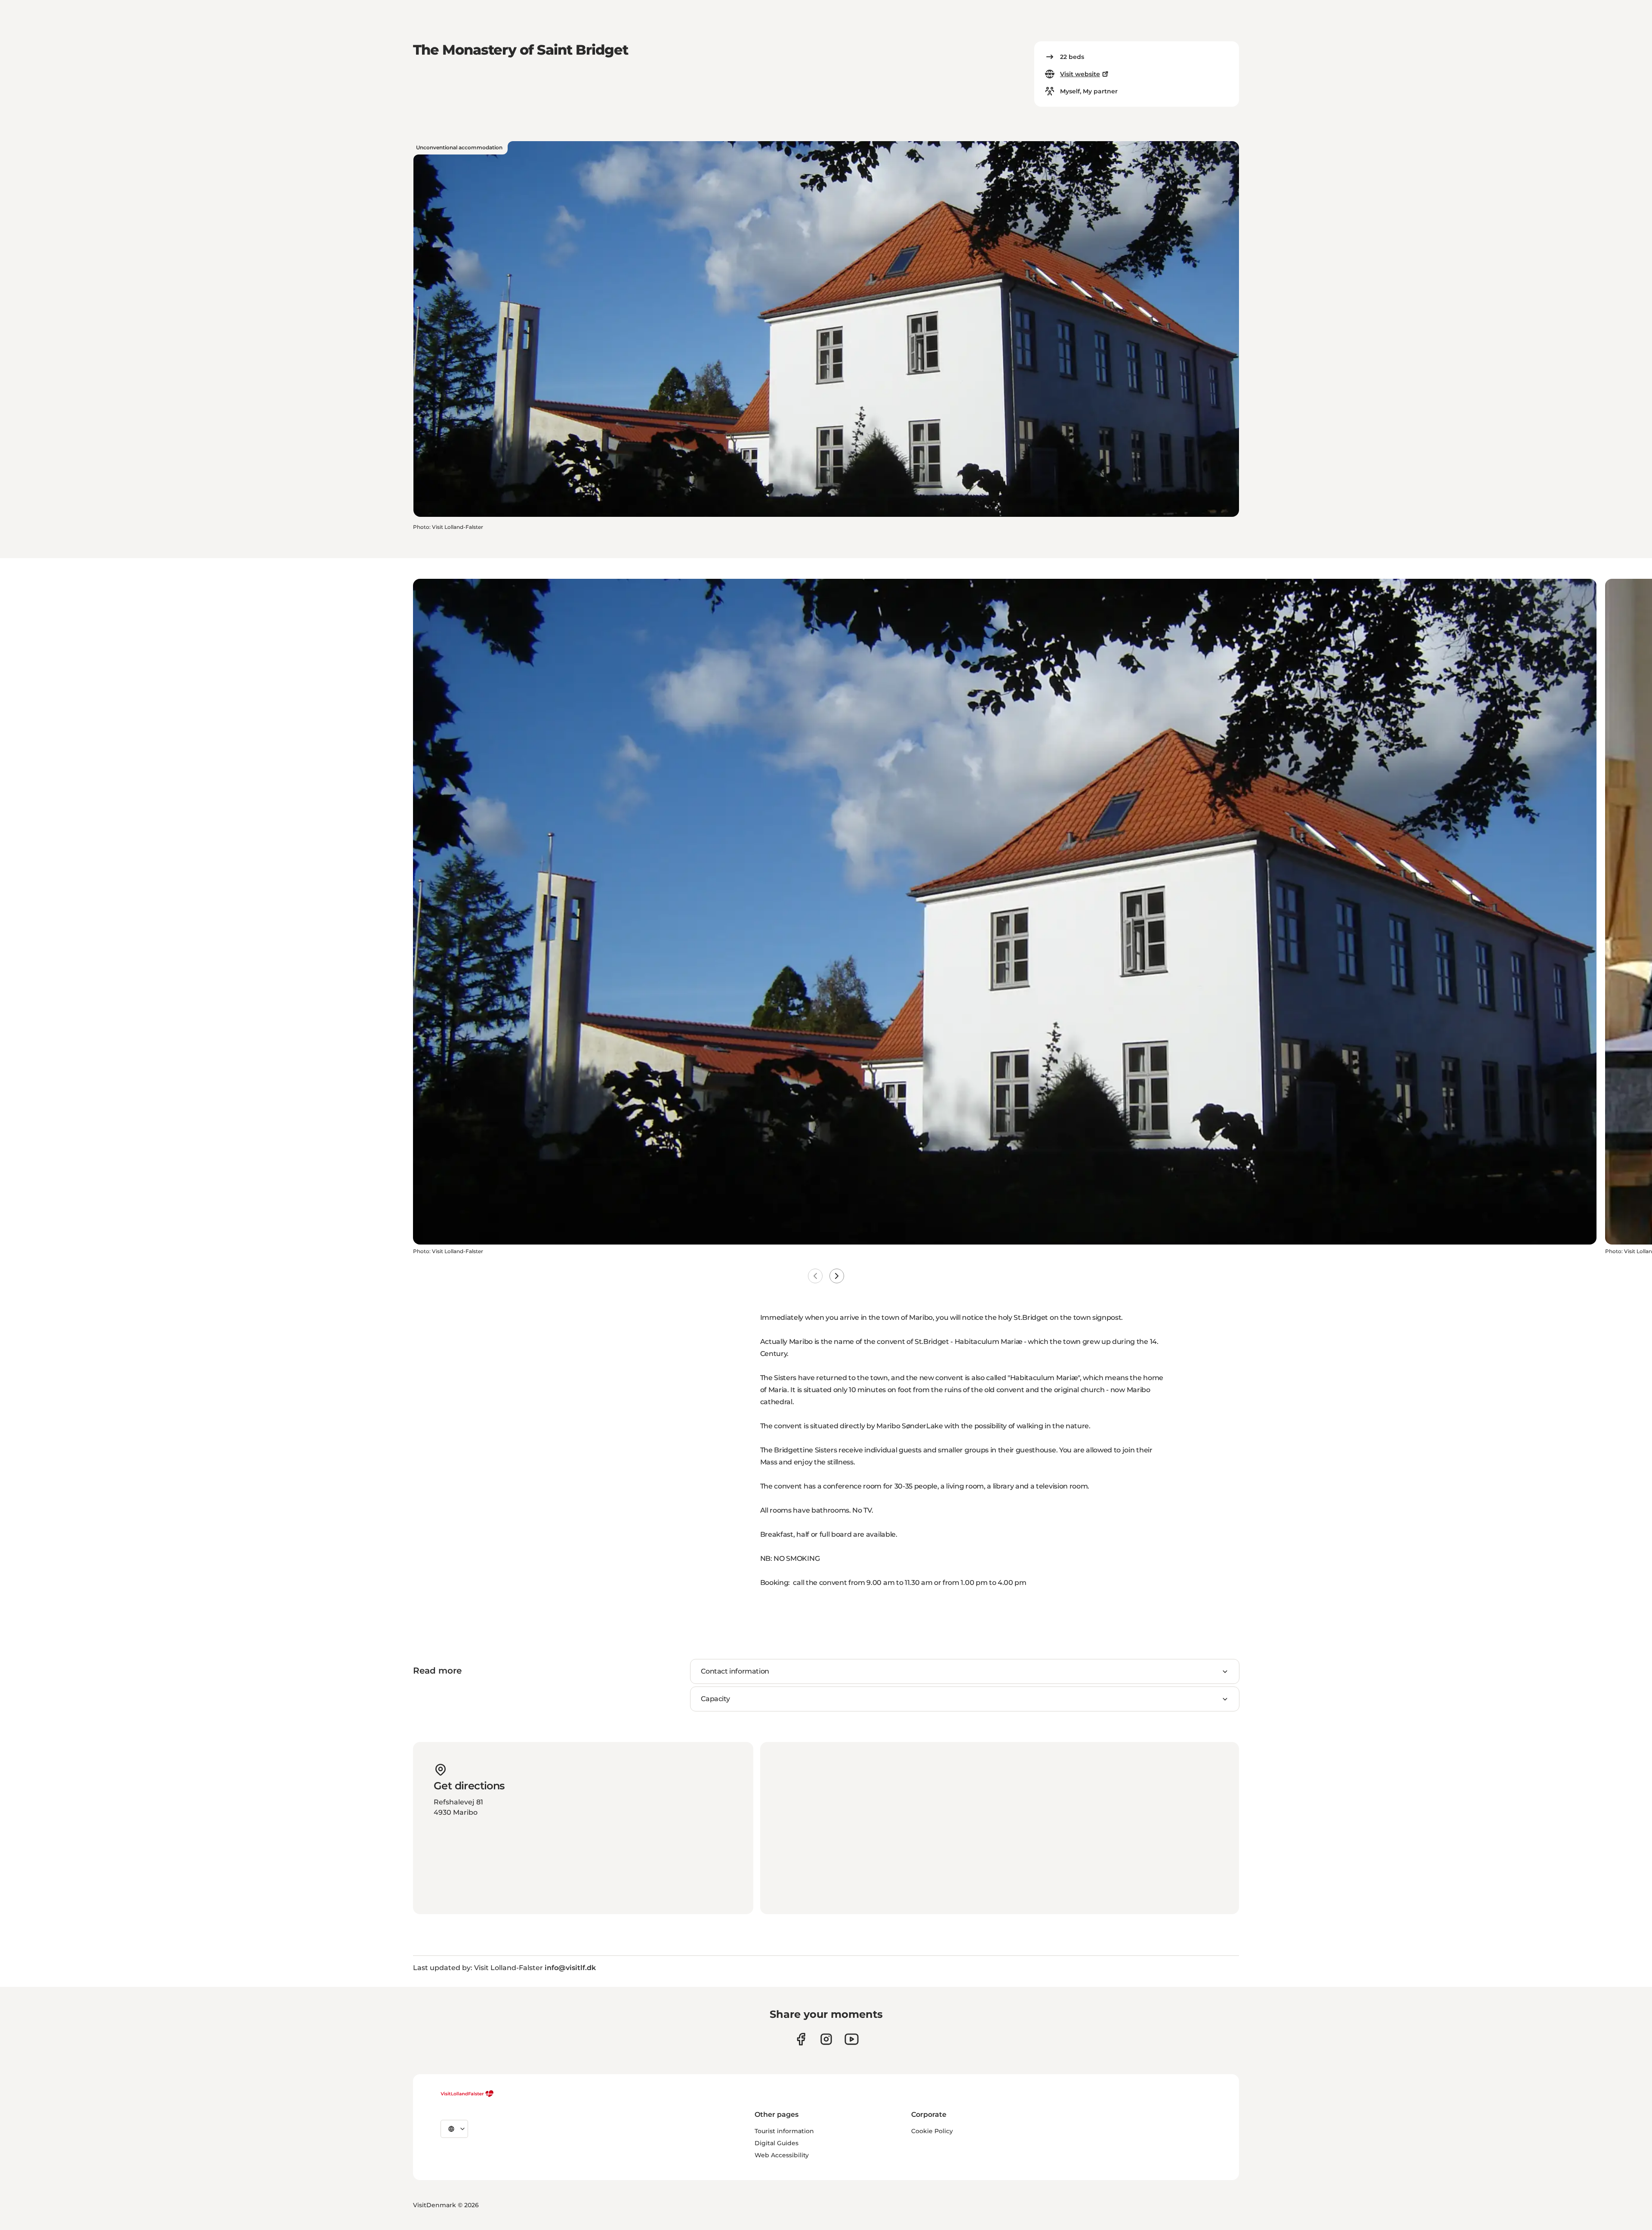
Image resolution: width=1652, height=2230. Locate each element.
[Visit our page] (801, 2039)
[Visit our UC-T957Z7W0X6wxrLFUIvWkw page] (852, 2039)
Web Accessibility (782, 2155)
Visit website (1080, 74)
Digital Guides (777, 2143)
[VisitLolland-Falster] (467, 2094)
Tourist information (784, 2131)
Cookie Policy (932, 2131)
